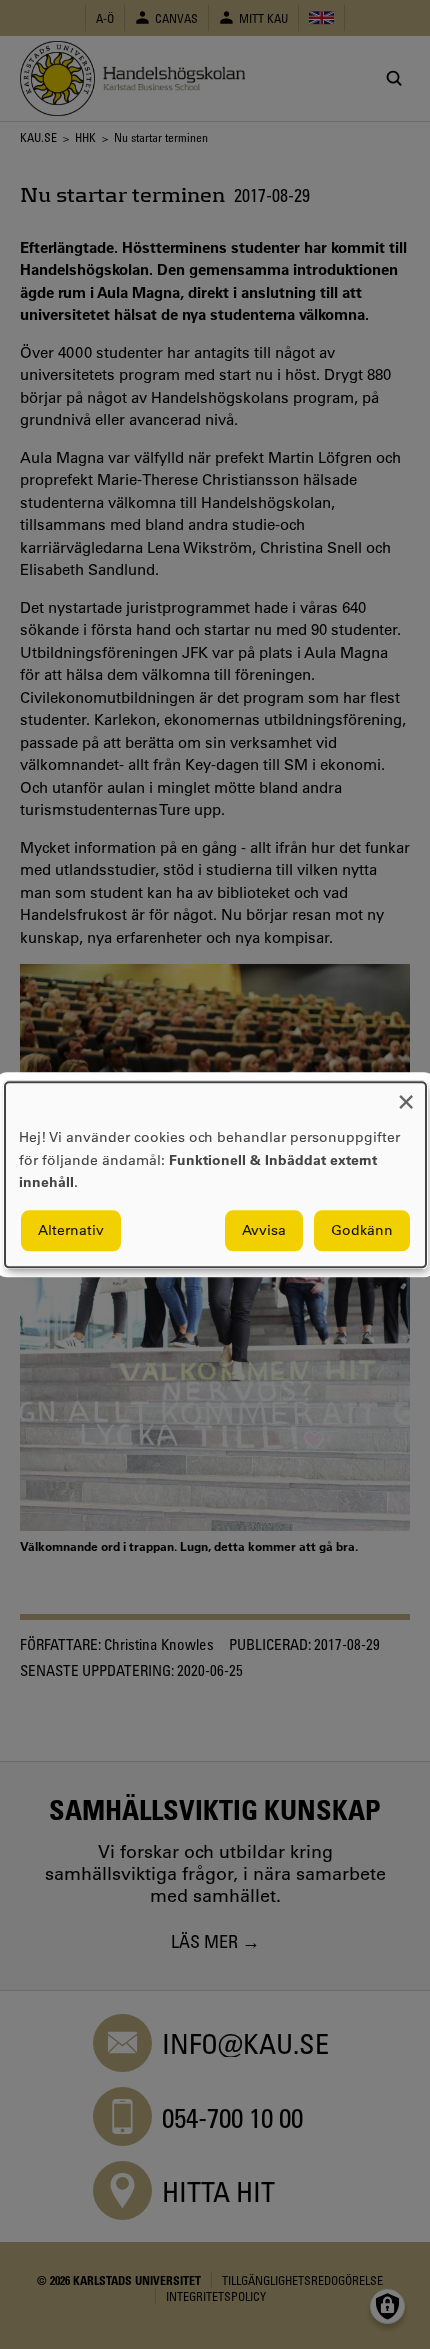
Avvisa (264, 1230)
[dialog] (215, 1174)
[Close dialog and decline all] (406, 1094)
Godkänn (362, 1230)
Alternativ (71, 1230)
